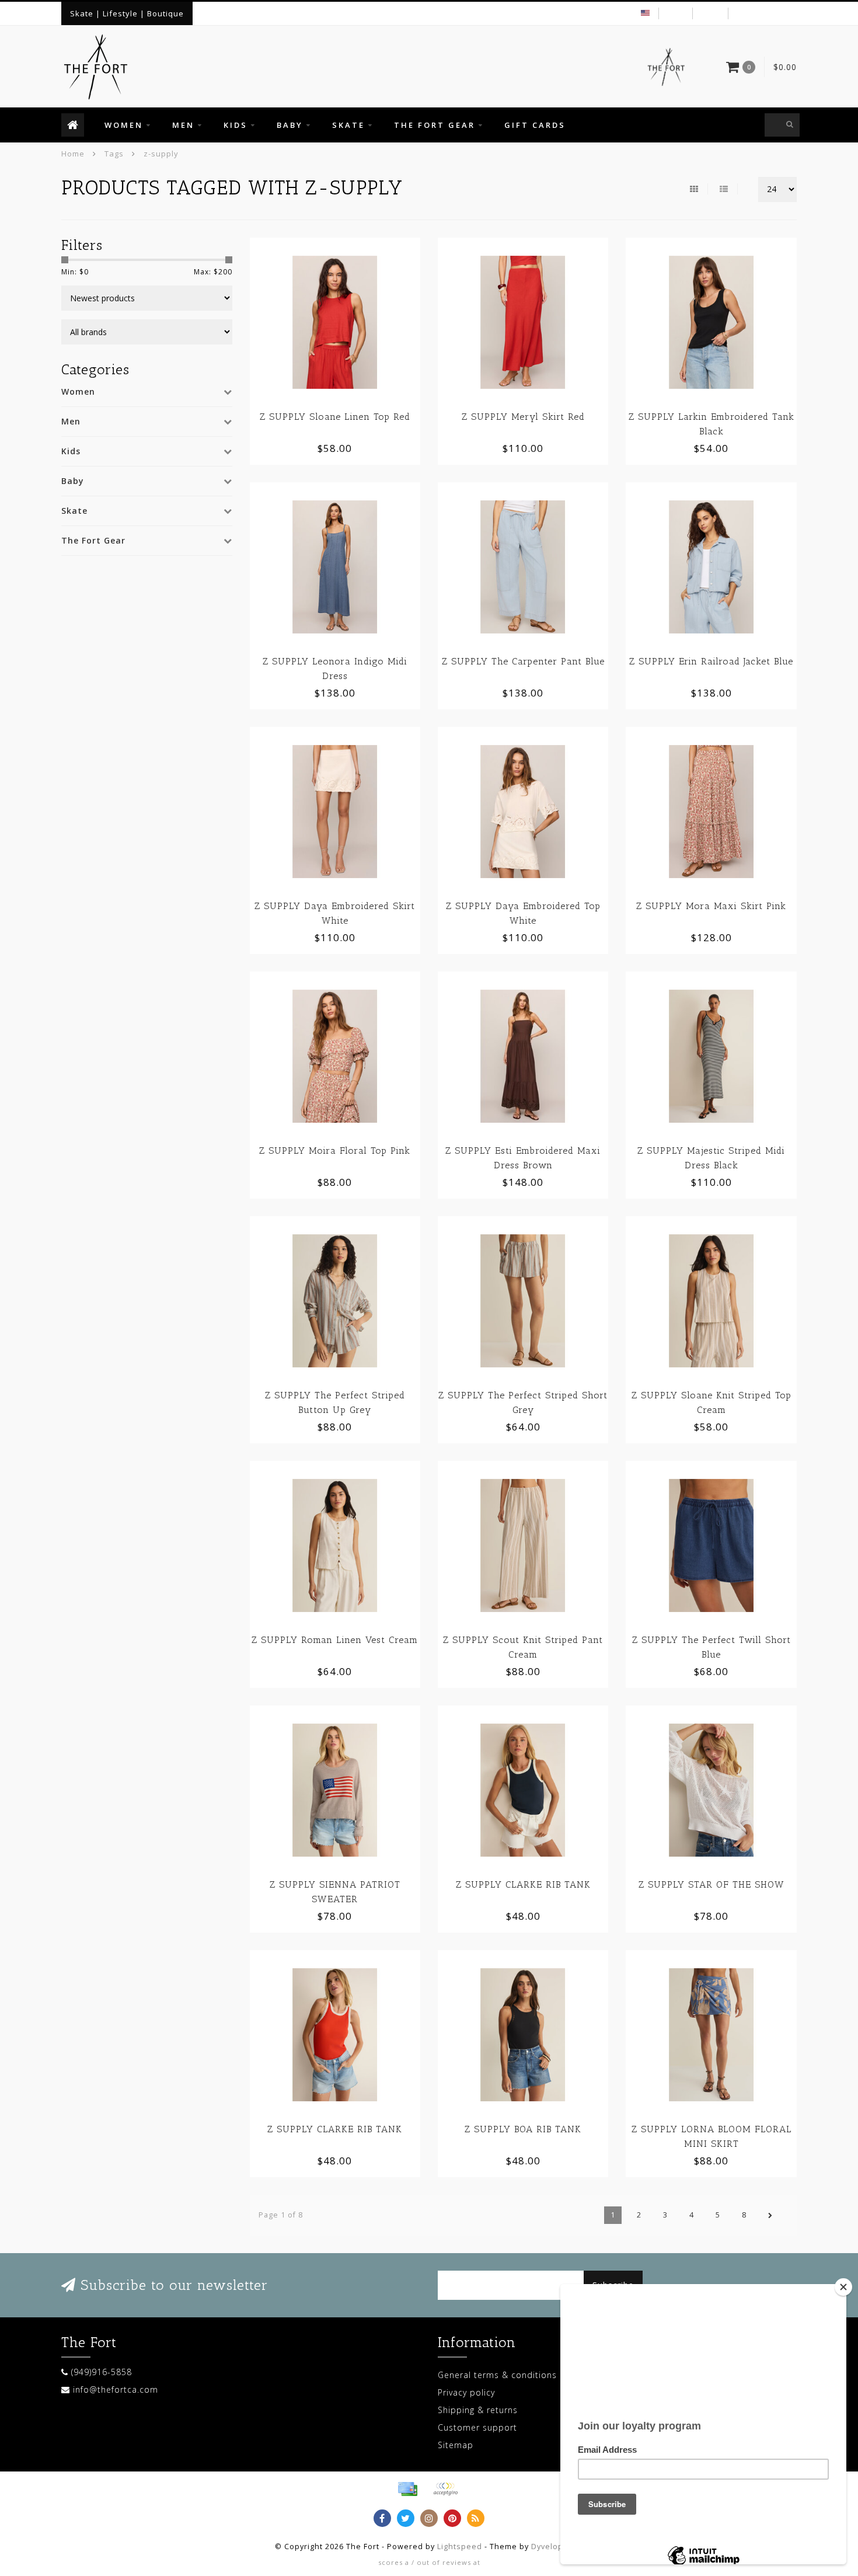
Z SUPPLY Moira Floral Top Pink (335, 1151)
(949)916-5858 (102, 2372)
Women (124, 125)
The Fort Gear (435, 125)
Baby (290, 125)
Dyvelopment (557, 2547)
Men (183, 125)
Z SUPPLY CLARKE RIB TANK (523, 1884)
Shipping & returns (478, 2410)
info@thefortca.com (116, 2389)
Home (73, 154)
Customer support (477, 2427)
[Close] (843, 2287)
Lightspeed (460, 2547)
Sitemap (456, 2445)
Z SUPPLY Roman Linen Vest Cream (335, 1640)
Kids (236, 125)
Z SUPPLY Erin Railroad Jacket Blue (711, 661)
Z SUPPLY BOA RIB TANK (523, 2129)
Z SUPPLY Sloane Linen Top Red (335, 417)
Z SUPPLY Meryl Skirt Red (523, 417)
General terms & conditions (497, 2375)
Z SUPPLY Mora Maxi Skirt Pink (711, 906)
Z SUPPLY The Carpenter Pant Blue (523, 661)
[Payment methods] (407, 2489)
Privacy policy (466, 2392)
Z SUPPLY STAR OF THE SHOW (711, 1884)
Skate (348, 125)
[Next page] (770, 2215)
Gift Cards (535, 125)
